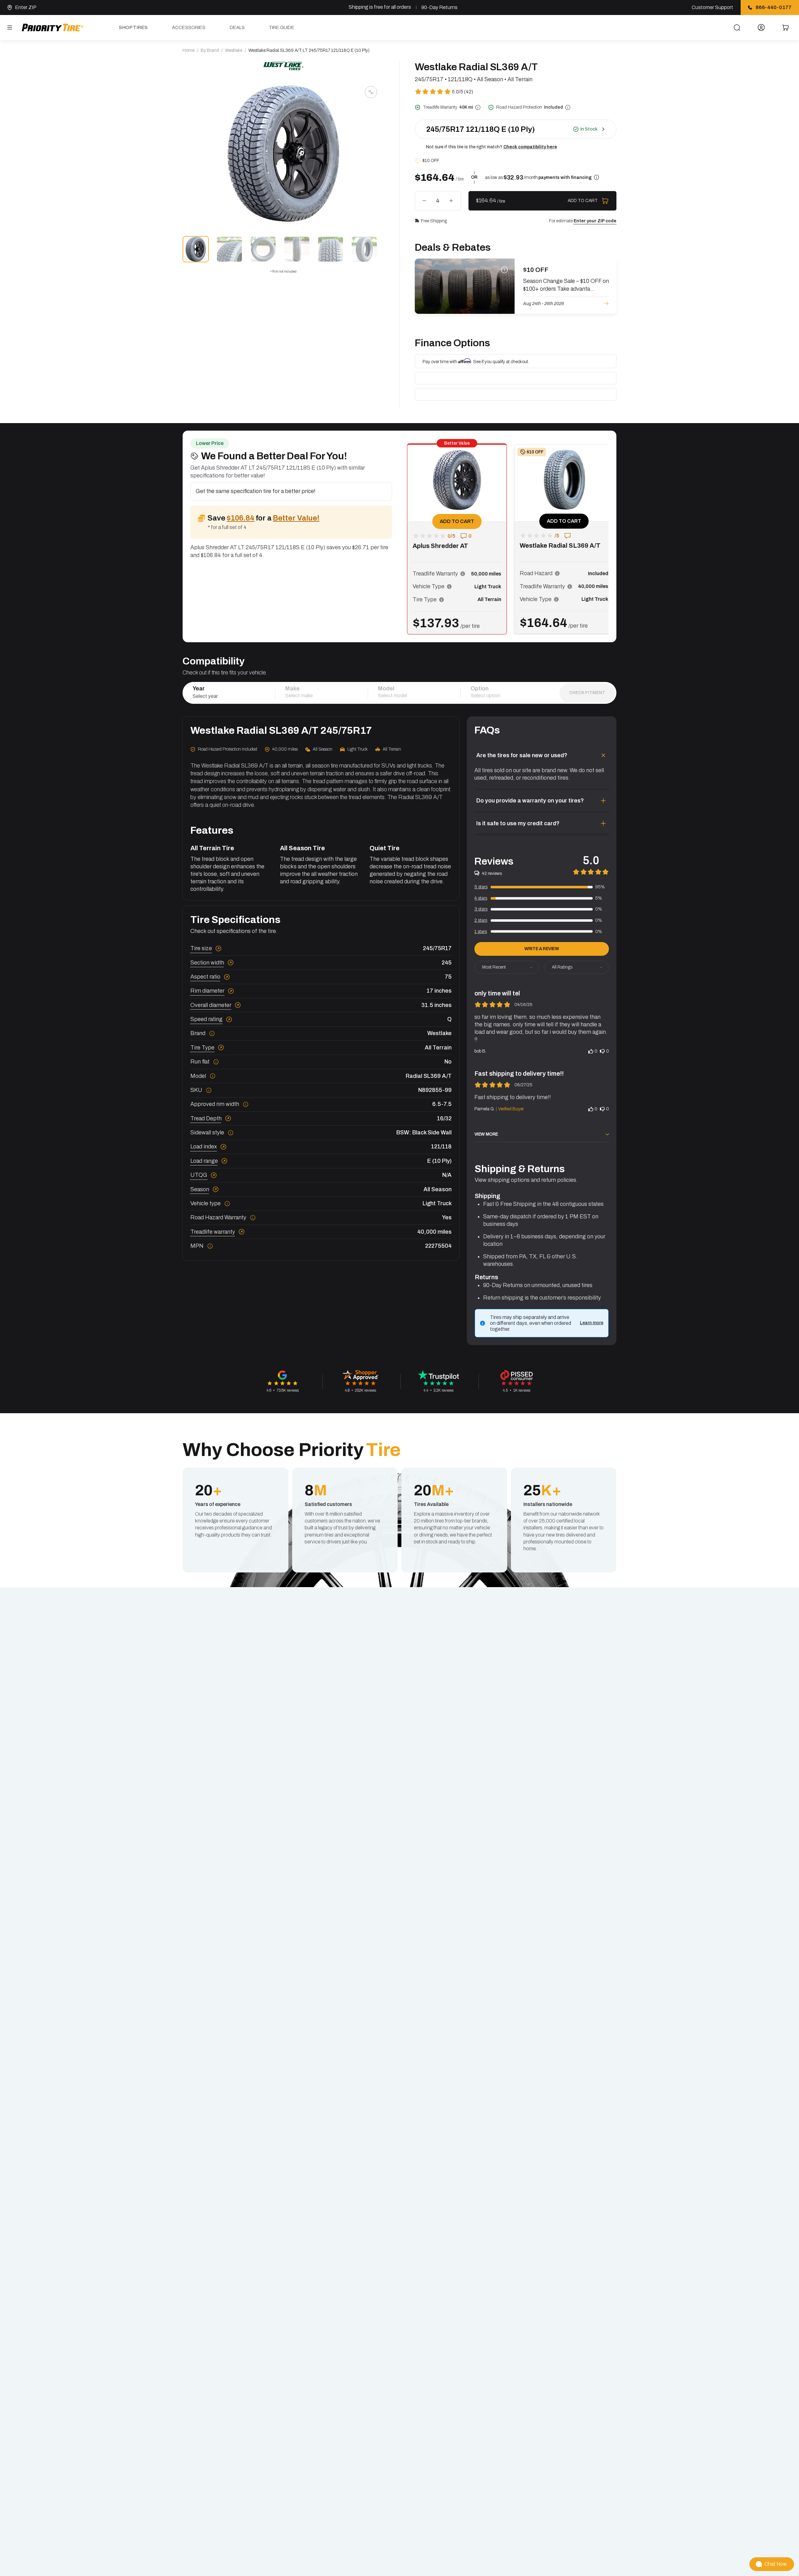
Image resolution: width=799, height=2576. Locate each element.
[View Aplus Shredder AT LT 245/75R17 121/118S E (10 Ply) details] (457, 499)
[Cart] (786, 27)
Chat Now (775, 2564)
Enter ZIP (26, 7)
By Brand (210, 50)
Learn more (592, 1323)
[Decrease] (424, 201)
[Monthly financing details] (596, 177)
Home (189, 50)
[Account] (761, 27)
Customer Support (712, 7)
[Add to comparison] (371, 92)
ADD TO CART (457, 521)
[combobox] (229, 696)
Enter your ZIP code (595, 221)
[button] (463, 574)
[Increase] (451, 201)
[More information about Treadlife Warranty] (478, 107)
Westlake (234, 50)
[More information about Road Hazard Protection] (568, 107)
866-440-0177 (774, 7)
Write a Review (542, 949)
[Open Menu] (10, 27)
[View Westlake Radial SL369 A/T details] (564, 499)
